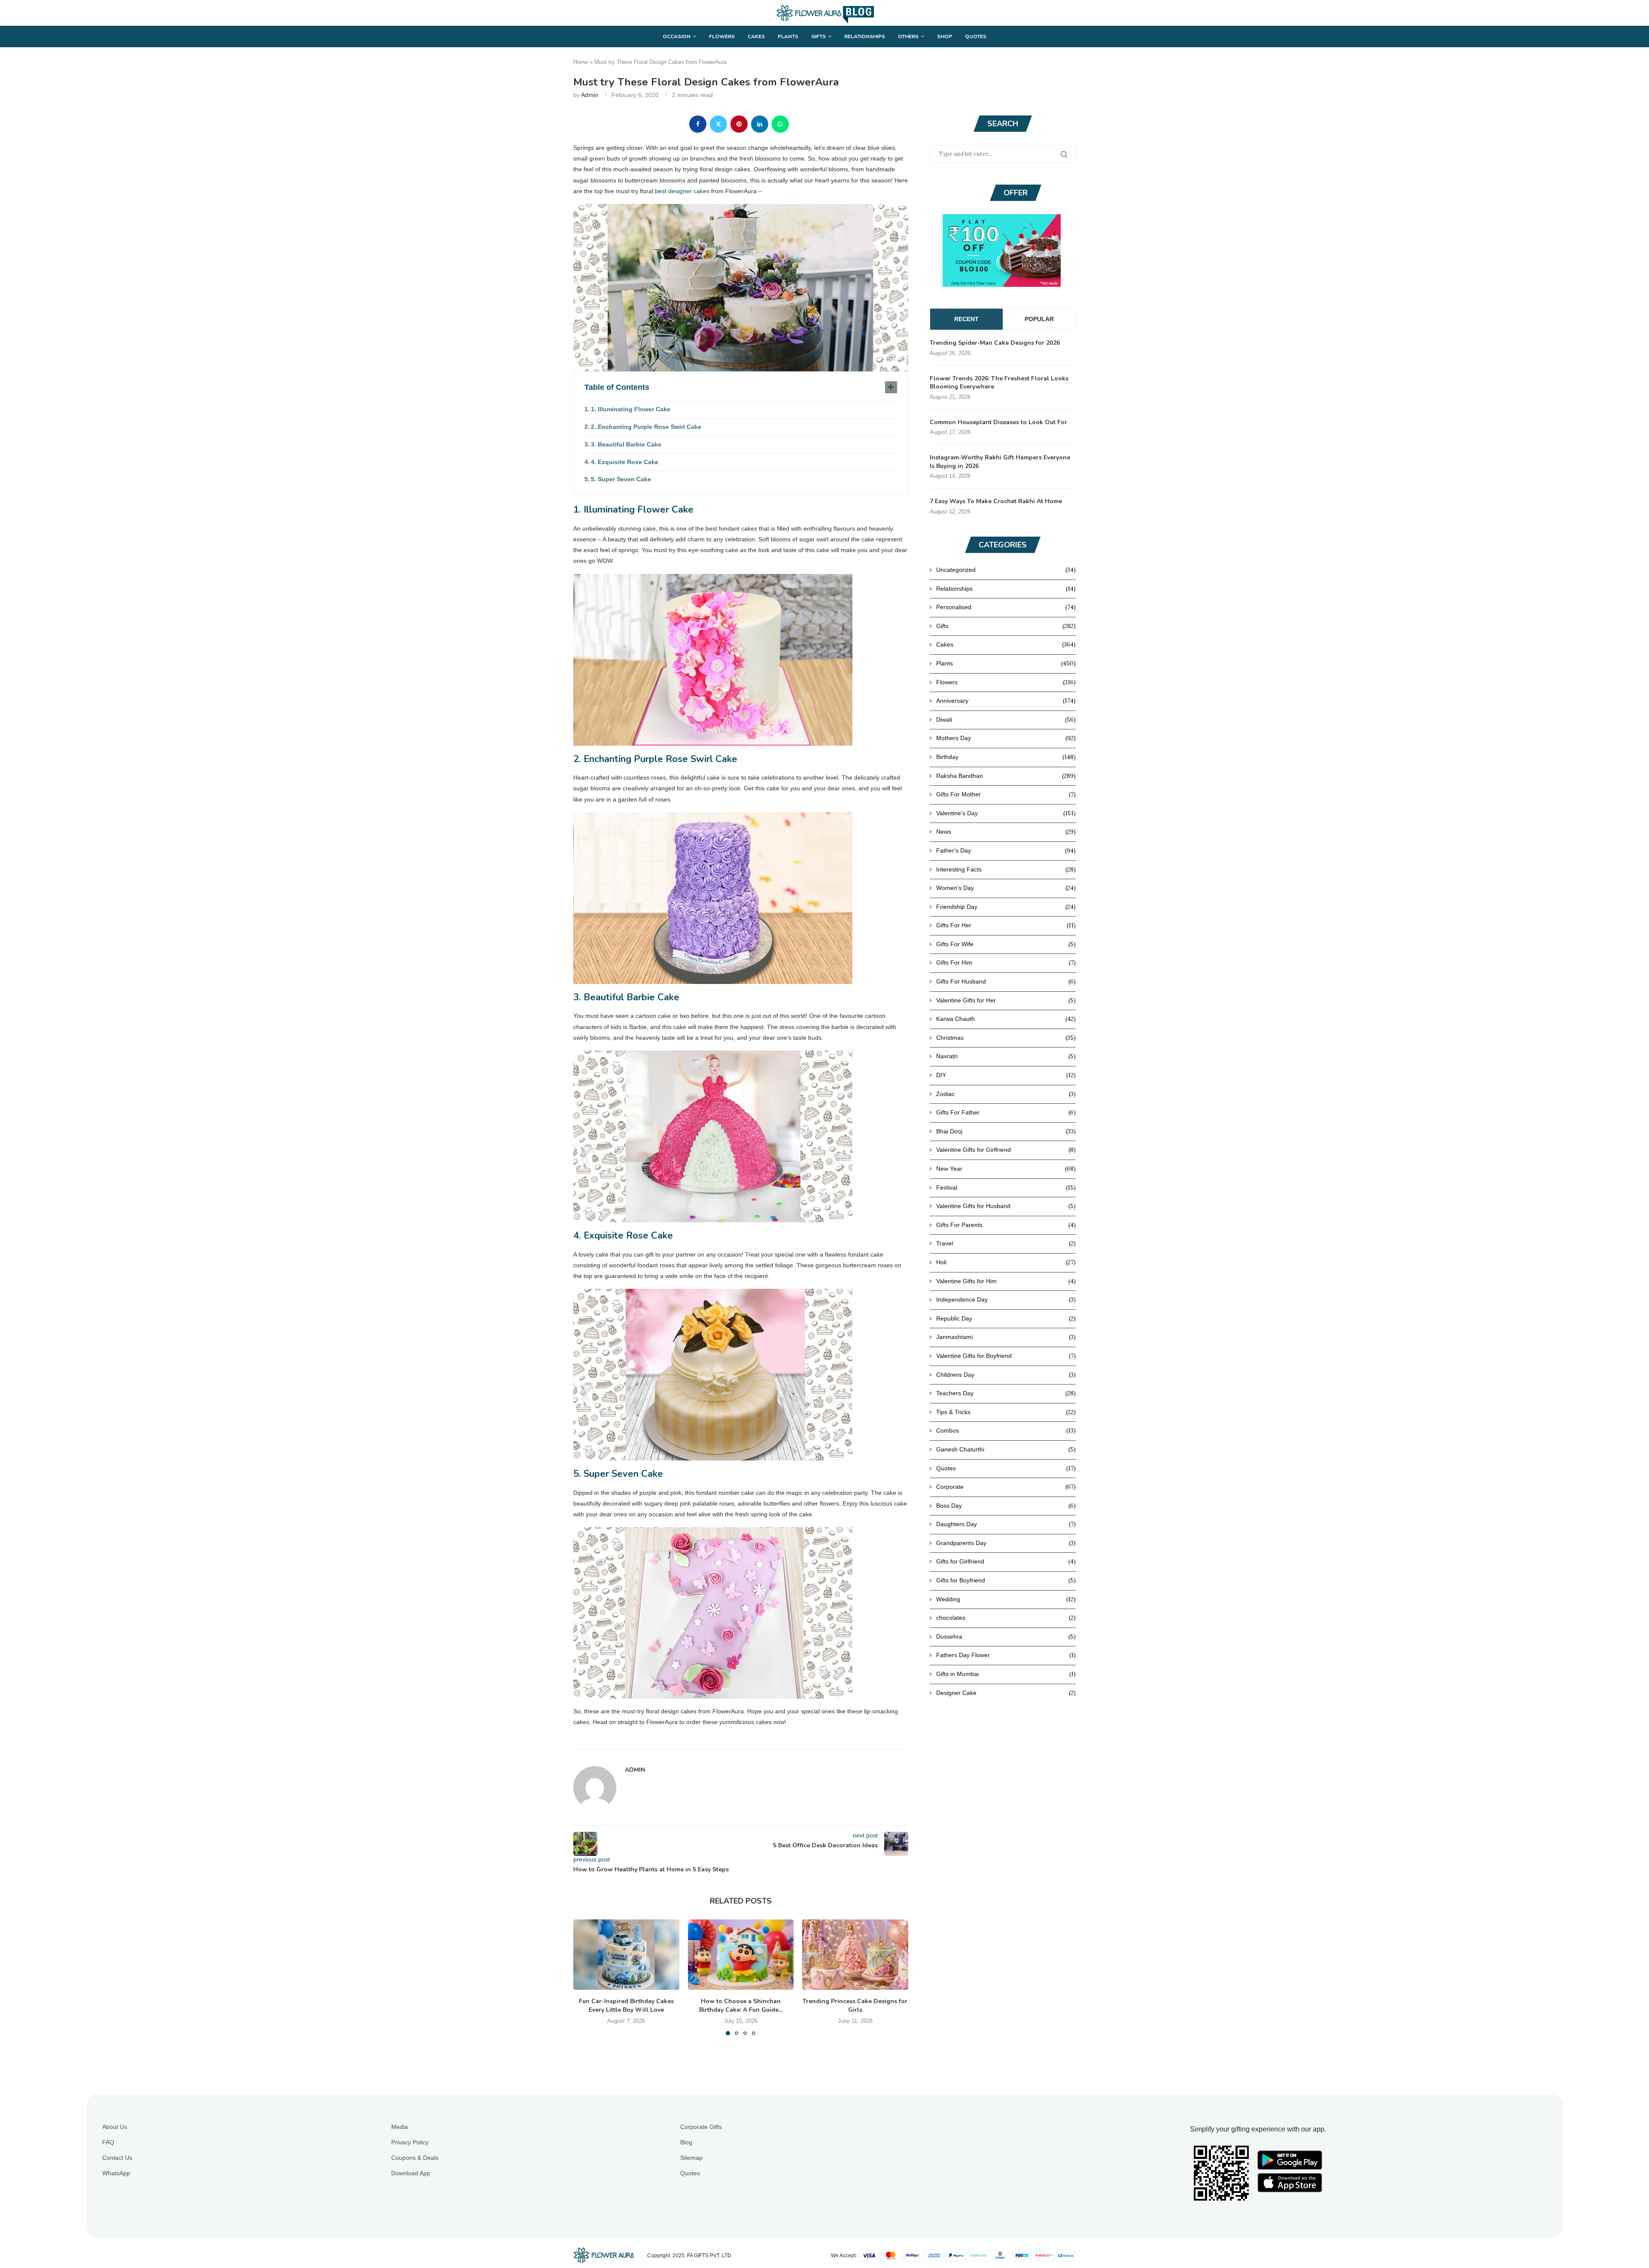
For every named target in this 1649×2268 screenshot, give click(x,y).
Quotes (976, 36)
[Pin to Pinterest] (739, 124)
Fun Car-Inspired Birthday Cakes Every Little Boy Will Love (626, 2005)
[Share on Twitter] (718, 124)
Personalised (1006, 607)
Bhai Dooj (1006, 1131)
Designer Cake (1006, 1693)
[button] (585, 1977)
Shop (945, 36)
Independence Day (1006, 1299)
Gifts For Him (1006, 962)
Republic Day (1006, 1318)
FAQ (108, 2142)
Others (908, 36)
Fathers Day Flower (1006, 1655)
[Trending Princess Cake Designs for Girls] (855, 1955)
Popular (1039, 319)
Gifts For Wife (1006, 944)
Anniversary (1006, 701)
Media (400, 2127)
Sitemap (691, 2158)
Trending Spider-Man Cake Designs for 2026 (995, 343)
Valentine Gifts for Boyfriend (1006, 1356)
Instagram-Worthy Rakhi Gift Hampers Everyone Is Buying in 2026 (1000, 462)
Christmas (1006, 1038)
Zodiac (1006, 1094)
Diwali (1006, 720)
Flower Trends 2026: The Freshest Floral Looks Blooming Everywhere (999, 383)
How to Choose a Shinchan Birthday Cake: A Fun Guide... (741, 2005)
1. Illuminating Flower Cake (631, 409)
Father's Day (1006, 850)
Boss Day (1006, 1506)
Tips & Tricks (1006, 1412)
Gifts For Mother (1006, 794)
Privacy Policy (410, 2142)
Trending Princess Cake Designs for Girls (855, 2005)
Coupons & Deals (415, 2158)
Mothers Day (1006, 738)
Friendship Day (1006, 907)
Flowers (722, 36)
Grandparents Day (1006, 1543)
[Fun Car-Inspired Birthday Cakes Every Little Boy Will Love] (626, 1955)
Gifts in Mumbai (1006, 1674)
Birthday (1006, 757)
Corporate (1006, 1487)
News (1006, 832)
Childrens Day (1006, 1375)
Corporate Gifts (701, 2127)
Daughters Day (1006, 1524)
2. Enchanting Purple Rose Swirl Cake (646, 427)
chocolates (1006, 1618)
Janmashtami (1006, 1337)
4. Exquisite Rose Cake (625, 462)
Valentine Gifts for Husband (1006, 1206)
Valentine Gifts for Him (1006, 1281)
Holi (1006, 1262)
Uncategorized (1006, 570)
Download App (411, 2173)
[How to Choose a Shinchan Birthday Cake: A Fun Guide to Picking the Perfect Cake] (741, 1955)
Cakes (756, 36)
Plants (788, 36)
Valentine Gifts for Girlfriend (1006, 1150)
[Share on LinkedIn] (760, 124)
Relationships (865, 36)
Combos (1006, 1430)
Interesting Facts (1006, 869)
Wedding (1006, 1599)
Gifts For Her (1006, 925)
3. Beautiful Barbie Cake (626, 444)
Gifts (818, 36)
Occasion (677, 36)
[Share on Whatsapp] (780, 124)
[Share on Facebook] (698, 124)
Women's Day (1006, 888)
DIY (1006, 1075)
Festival (1006, 1187)
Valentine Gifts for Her (1006, 1000)
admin (590, 95)
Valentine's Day (1006, 813)
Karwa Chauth (1006, 1019)
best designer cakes (682, 191)
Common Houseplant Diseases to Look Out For (998, 422)
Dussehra (1006, 1636)
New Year (1006, 1169)
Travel (1006, 1243)
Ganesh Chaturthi (1006, 1449)
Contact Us (117, 2158)
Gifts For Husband (1006, 981)
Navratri (1006, 1056)
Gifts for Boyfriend (1006, 1580)
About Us (115, 2127)
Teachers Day (1006, 1393)
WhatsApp (116, 2173)
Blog (686, 2142)
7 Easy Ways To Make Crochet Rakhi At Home (996, 501)
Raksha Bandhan (1006, 776)
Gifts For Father (1006, 1112)
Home (581, 62)
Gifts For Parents (1006, 1225)
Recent (966, 319)
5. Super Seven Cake (621, 479)
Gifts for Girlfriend (1006, 1561)
